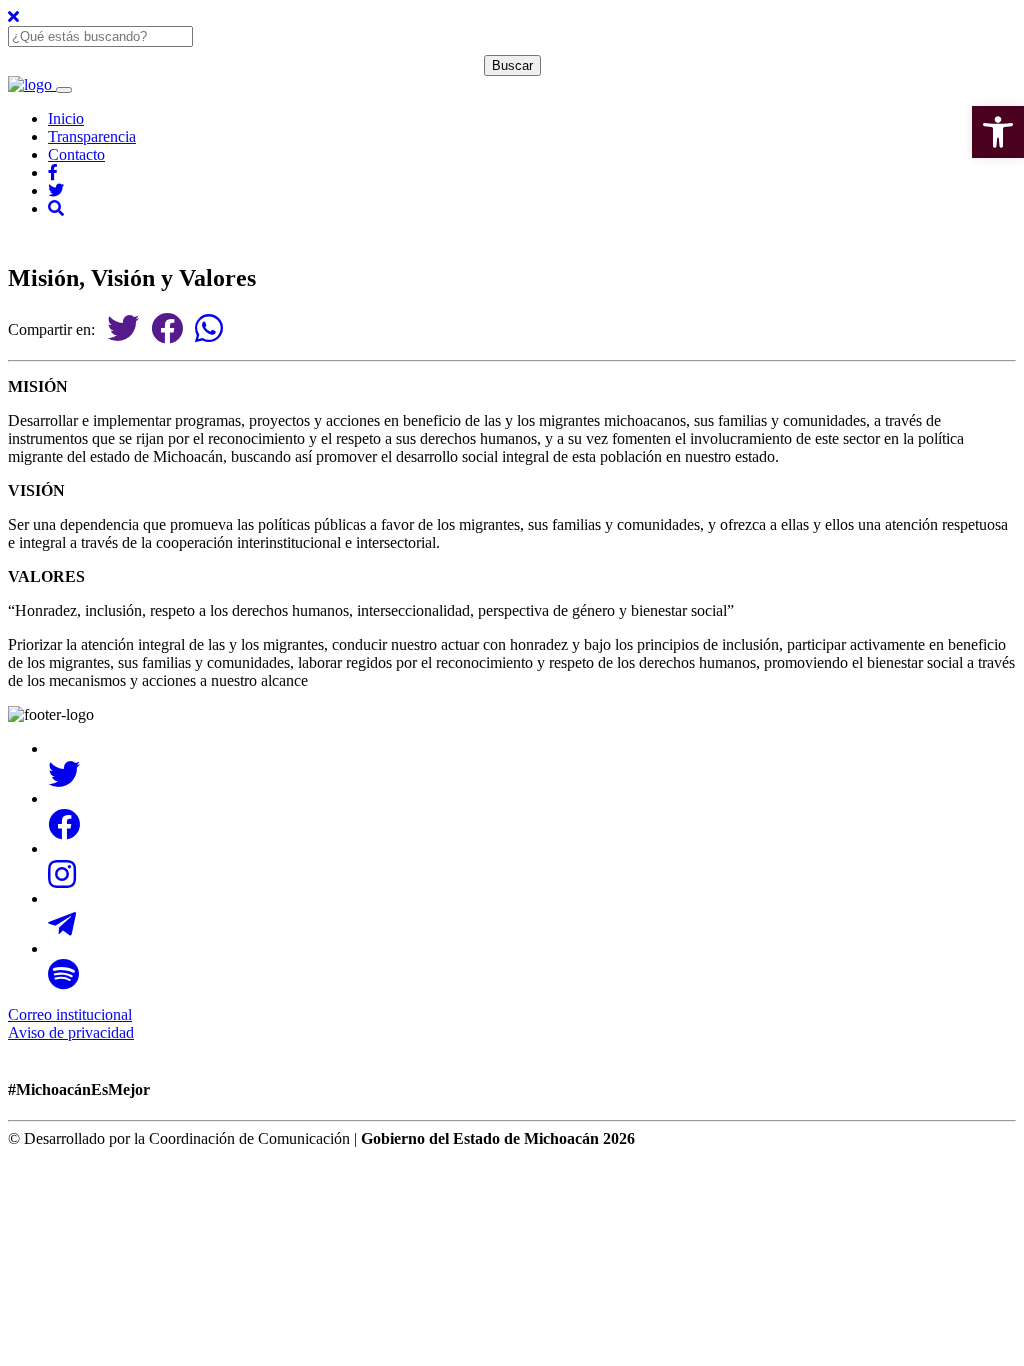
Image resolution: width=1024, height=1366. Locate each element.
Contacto (76, 154)
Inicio (66, 118)
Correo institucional (70, 1014)
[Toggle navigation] (64, 90)
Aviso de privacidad (71, 1032)
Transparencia (92, 136)
